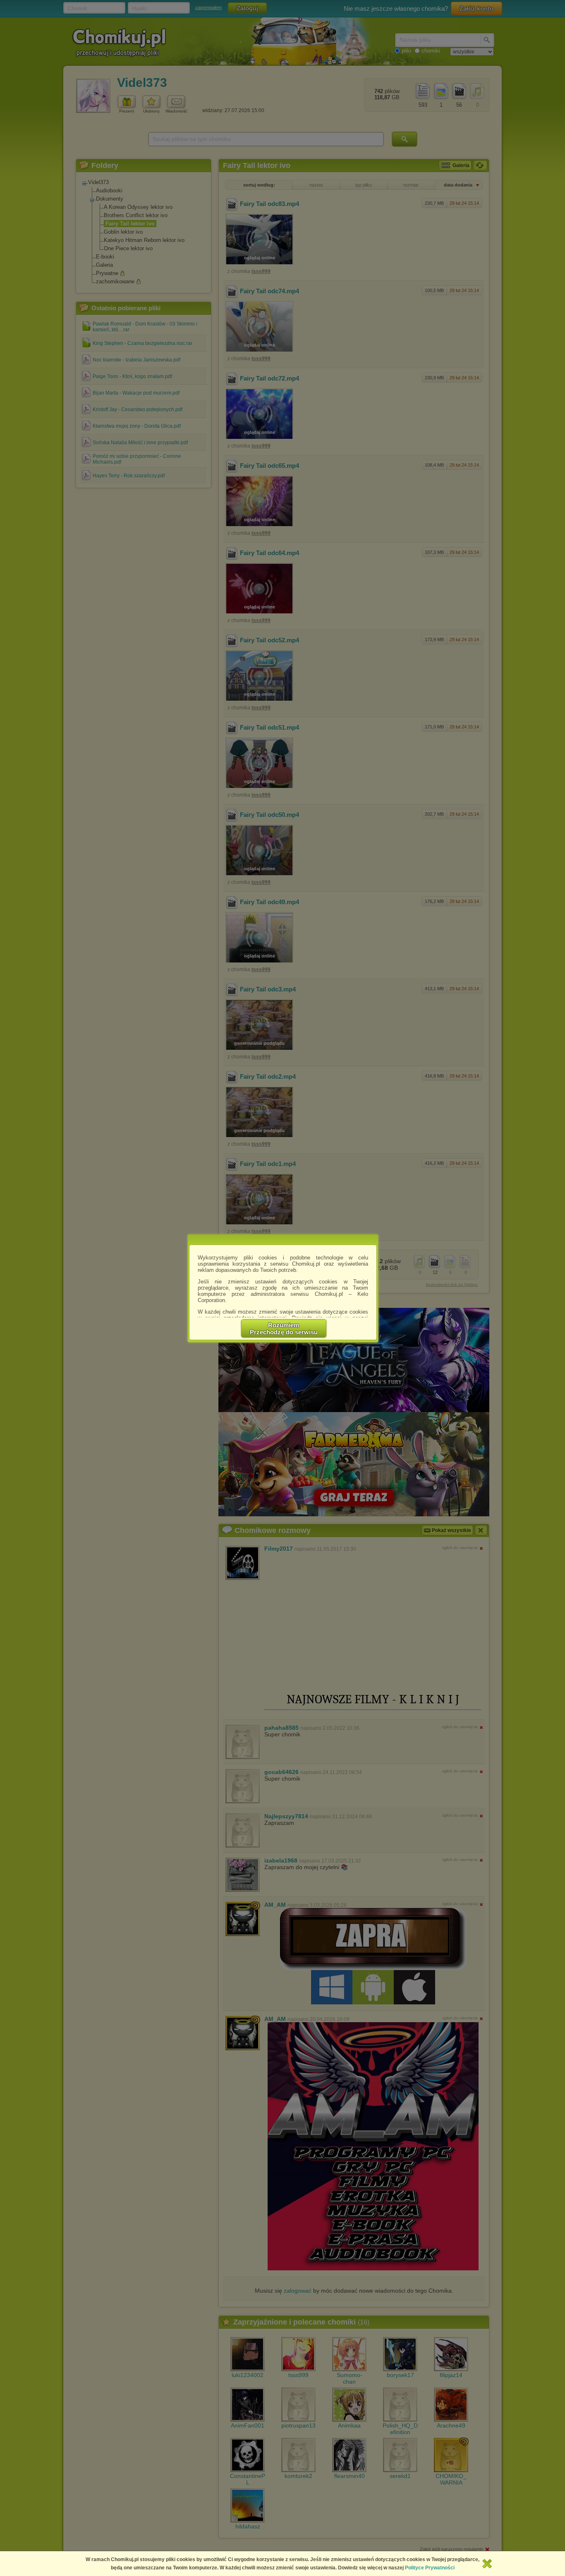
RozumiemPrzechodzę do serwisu (284, 1329)
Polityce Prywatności (430, 2568)
